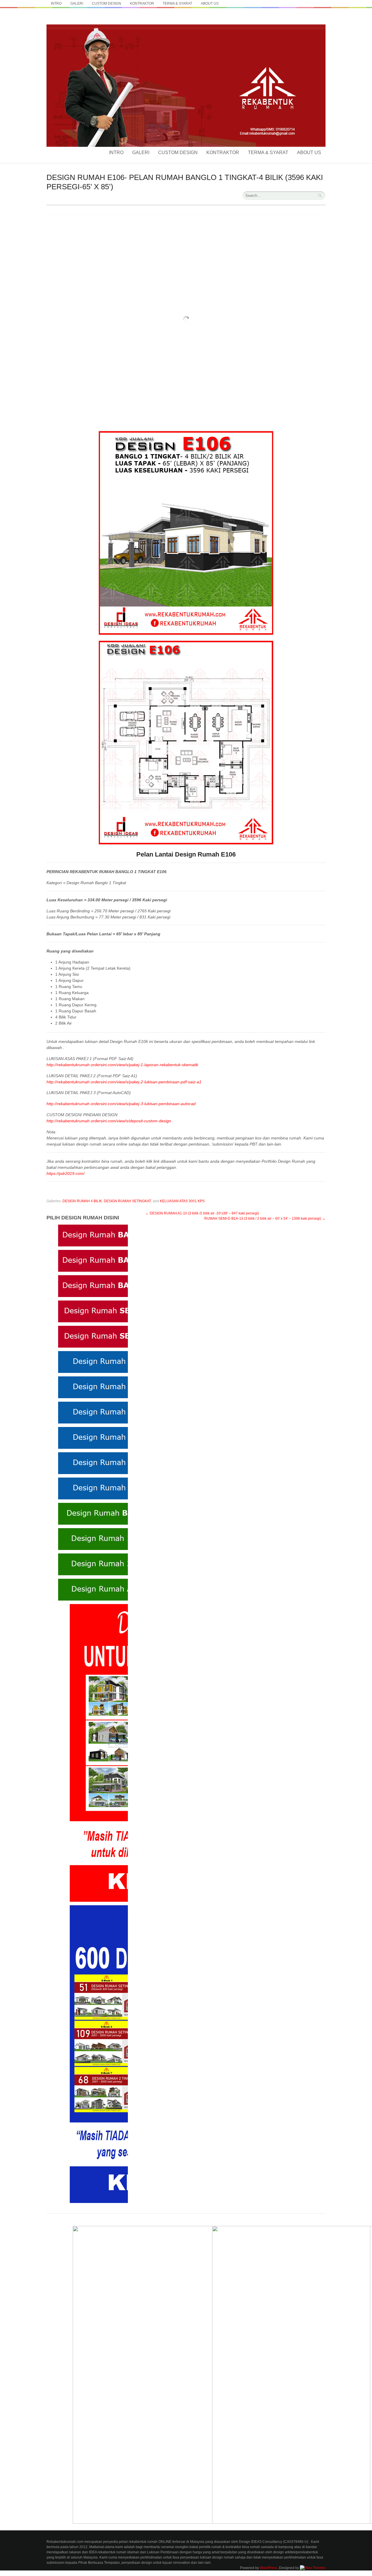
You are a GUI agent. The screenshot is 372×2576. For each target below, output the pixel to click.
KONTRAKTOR (142, 3)
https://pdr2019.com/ (66, 1173)
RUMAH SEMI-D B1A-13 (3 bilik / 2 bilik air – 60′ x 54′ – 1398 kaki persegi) (265, 1219)
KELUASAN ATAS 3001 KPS (182, 1201)
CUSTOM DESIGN (107, 3)
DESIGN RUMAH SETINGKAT (127, 1201)
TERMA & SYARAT (177, 3)
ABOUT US (210, 3)
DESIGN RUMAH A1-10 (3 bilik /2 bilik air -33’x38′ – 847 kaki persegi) (202, 1213)
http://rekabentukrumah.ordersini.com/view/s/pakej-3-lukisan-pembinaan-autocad (121, 1104)
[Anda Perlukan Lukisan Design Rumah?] (186, 23)
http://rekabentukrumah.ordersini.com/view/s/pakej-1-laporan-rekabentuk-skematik (122, 1065)
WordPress (269, 2568)
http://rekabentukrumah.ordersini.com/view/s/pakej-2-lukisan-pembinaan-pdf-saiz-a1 (124, 1082)
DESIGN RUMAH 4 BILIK (82, 1201)
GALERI (77, 3)
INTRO (56, 3)
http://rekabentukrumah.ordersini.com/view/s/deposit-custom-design (109, 1121)
